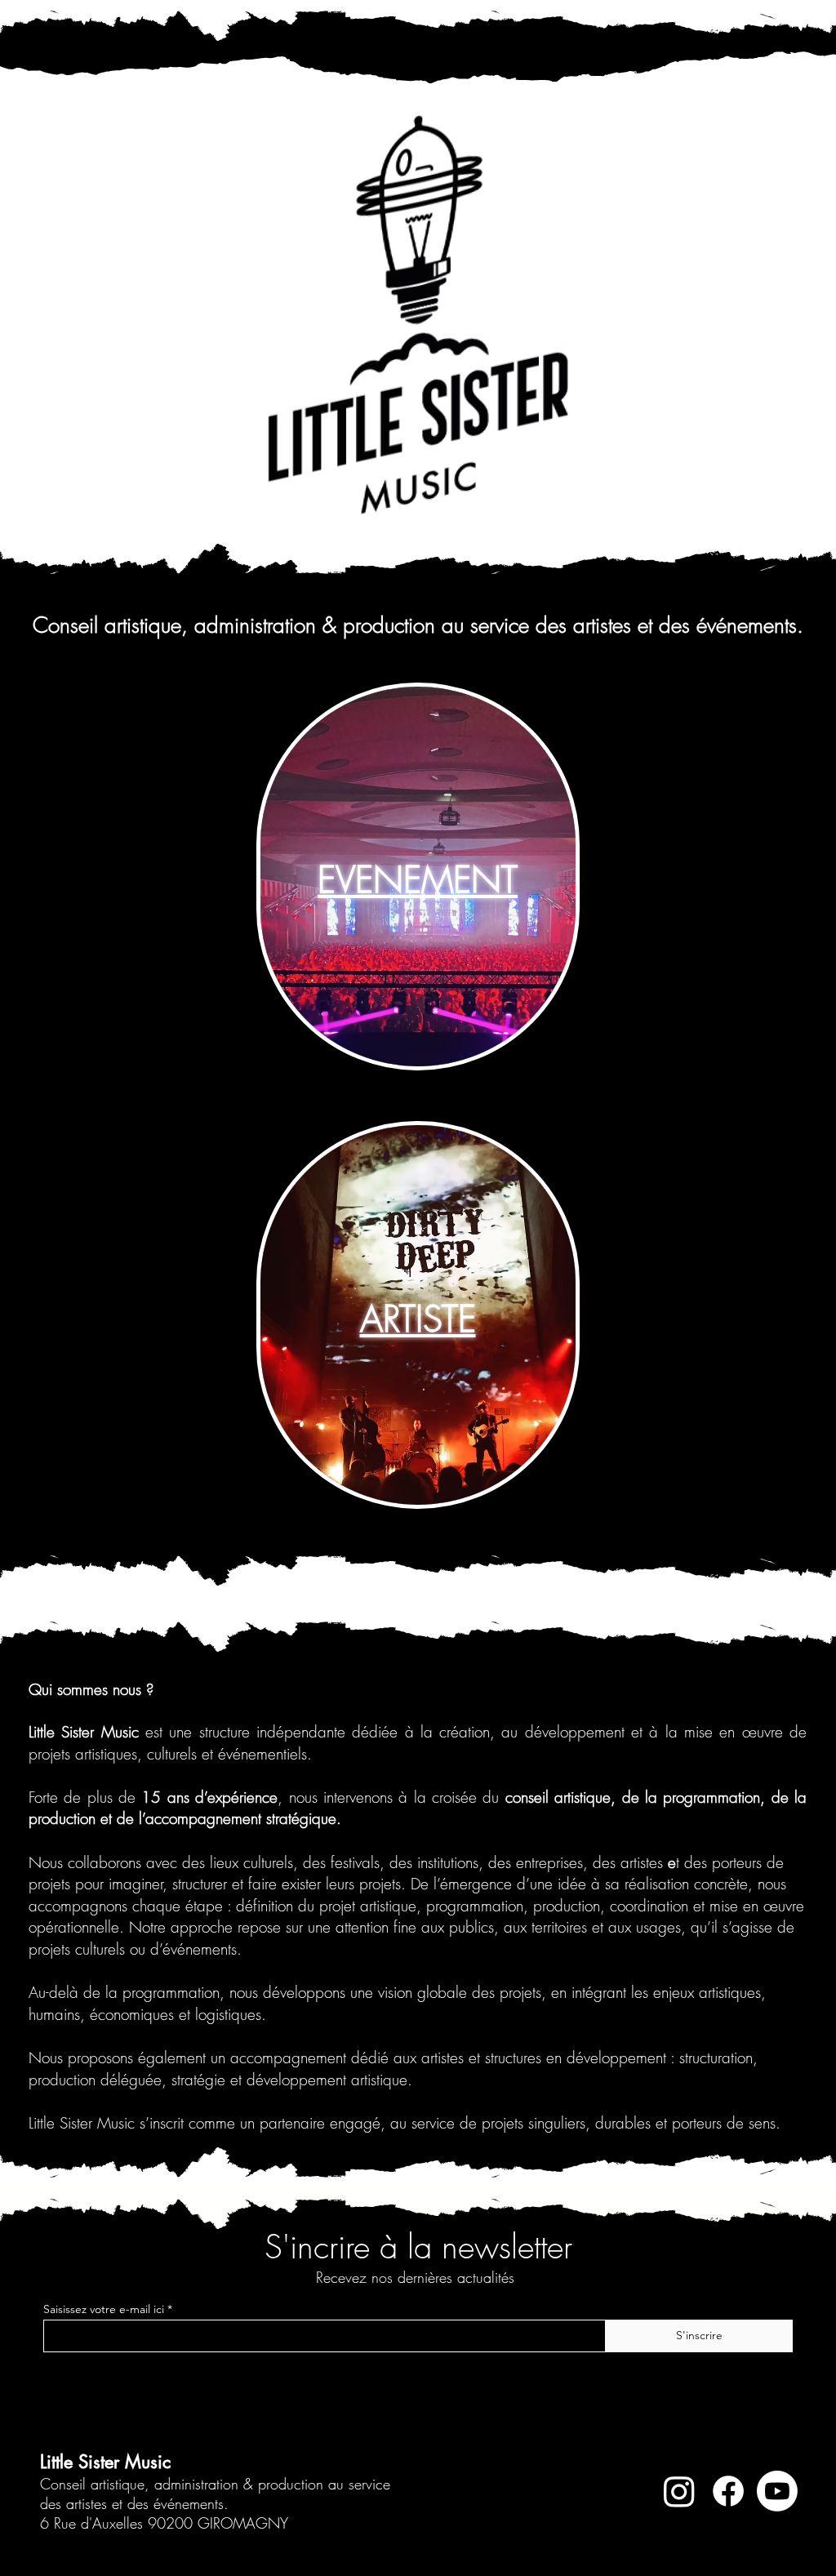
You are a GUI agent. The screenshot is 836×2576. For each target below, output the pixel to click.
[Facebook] (728, 2491)
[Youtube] (777, 2491)
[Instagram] (679, 2491)
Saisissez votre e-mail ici (104, 2309)
